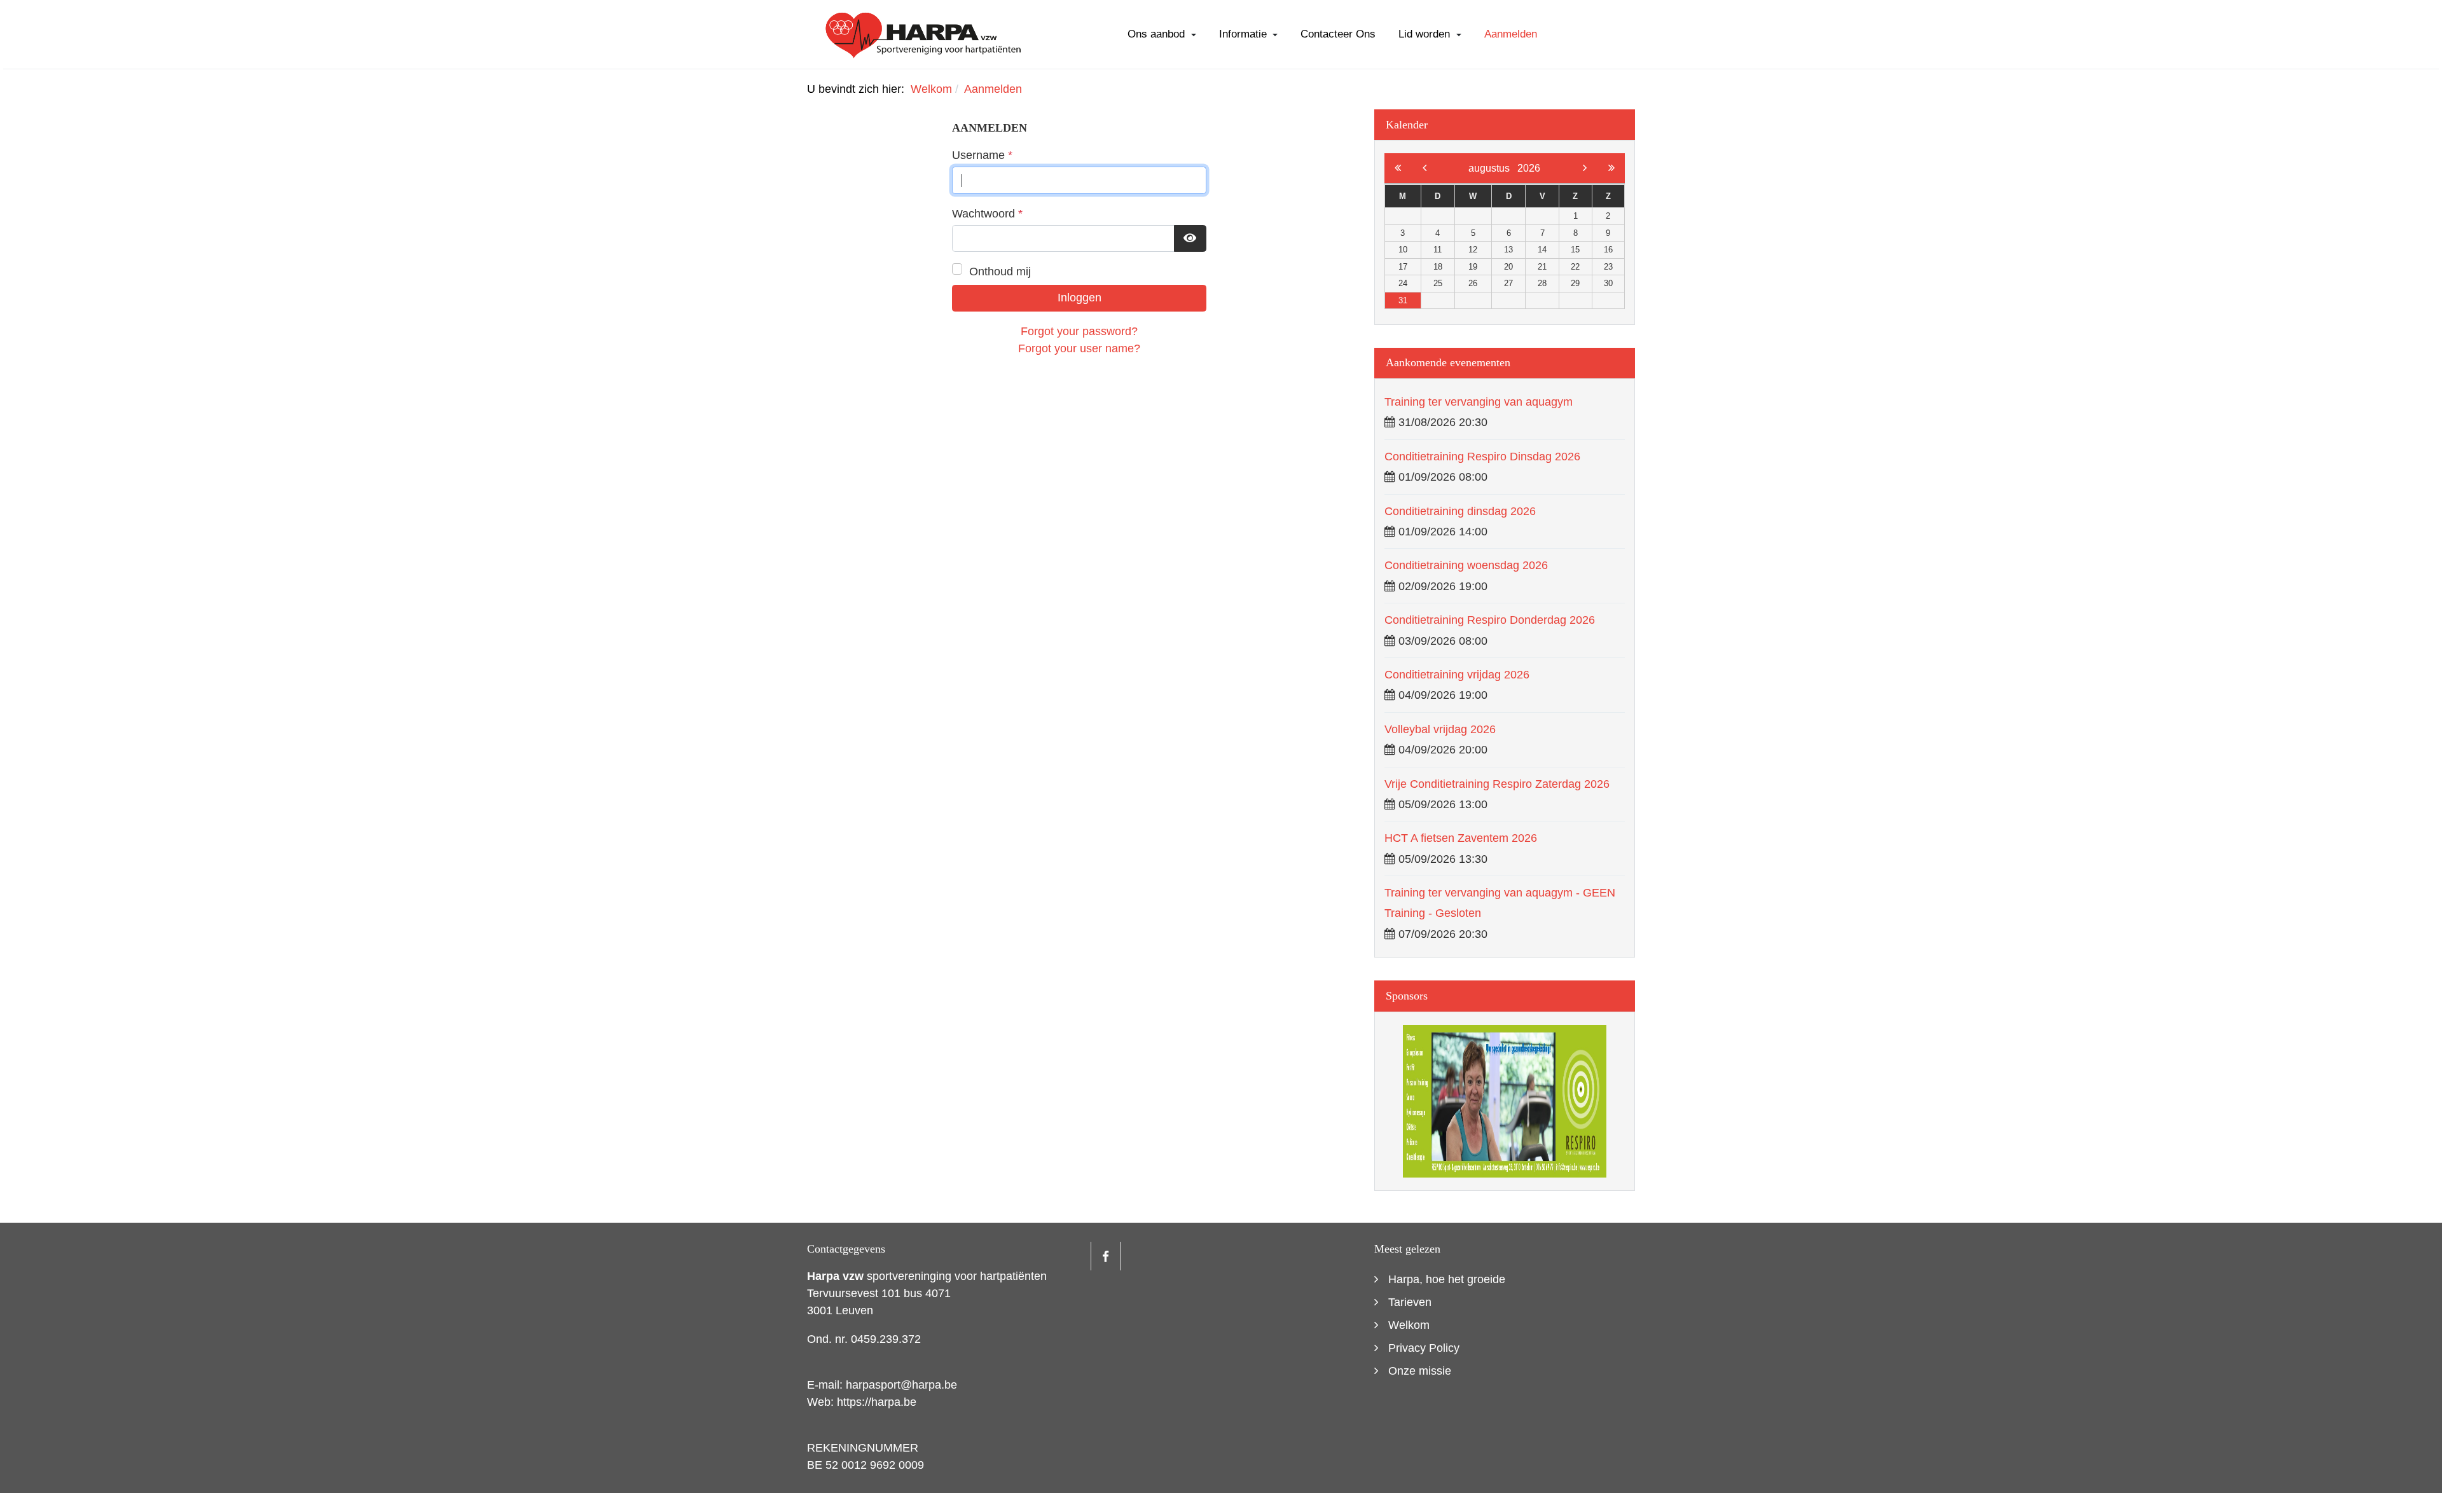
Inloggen (1080, 298)
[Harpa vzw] (924, 34)
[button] (1162, 34)
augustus (1493, 168)
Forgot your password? (1079, 331)
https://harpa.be (877, 1402)
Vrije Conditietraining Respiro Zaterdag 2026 (1497, 784)
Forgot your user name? (1079, 348)
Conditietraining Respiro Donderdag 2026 (1490, 620)
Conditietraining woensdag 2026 (1466, 565)
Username (982, 155)
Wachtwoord (987, 214)
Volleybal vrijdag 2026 (1440, 729)
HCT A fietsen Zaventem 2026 (1461, 838)
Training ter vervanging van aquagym (1479, 402)
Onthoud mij (1000, 271)
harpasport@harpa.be (901, 1385)
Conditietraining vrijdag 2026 (1457, 675)
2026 (1529, 168)
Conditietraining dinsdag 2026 (1460, 511)
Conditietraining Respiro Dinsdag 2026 (1482, 457)
